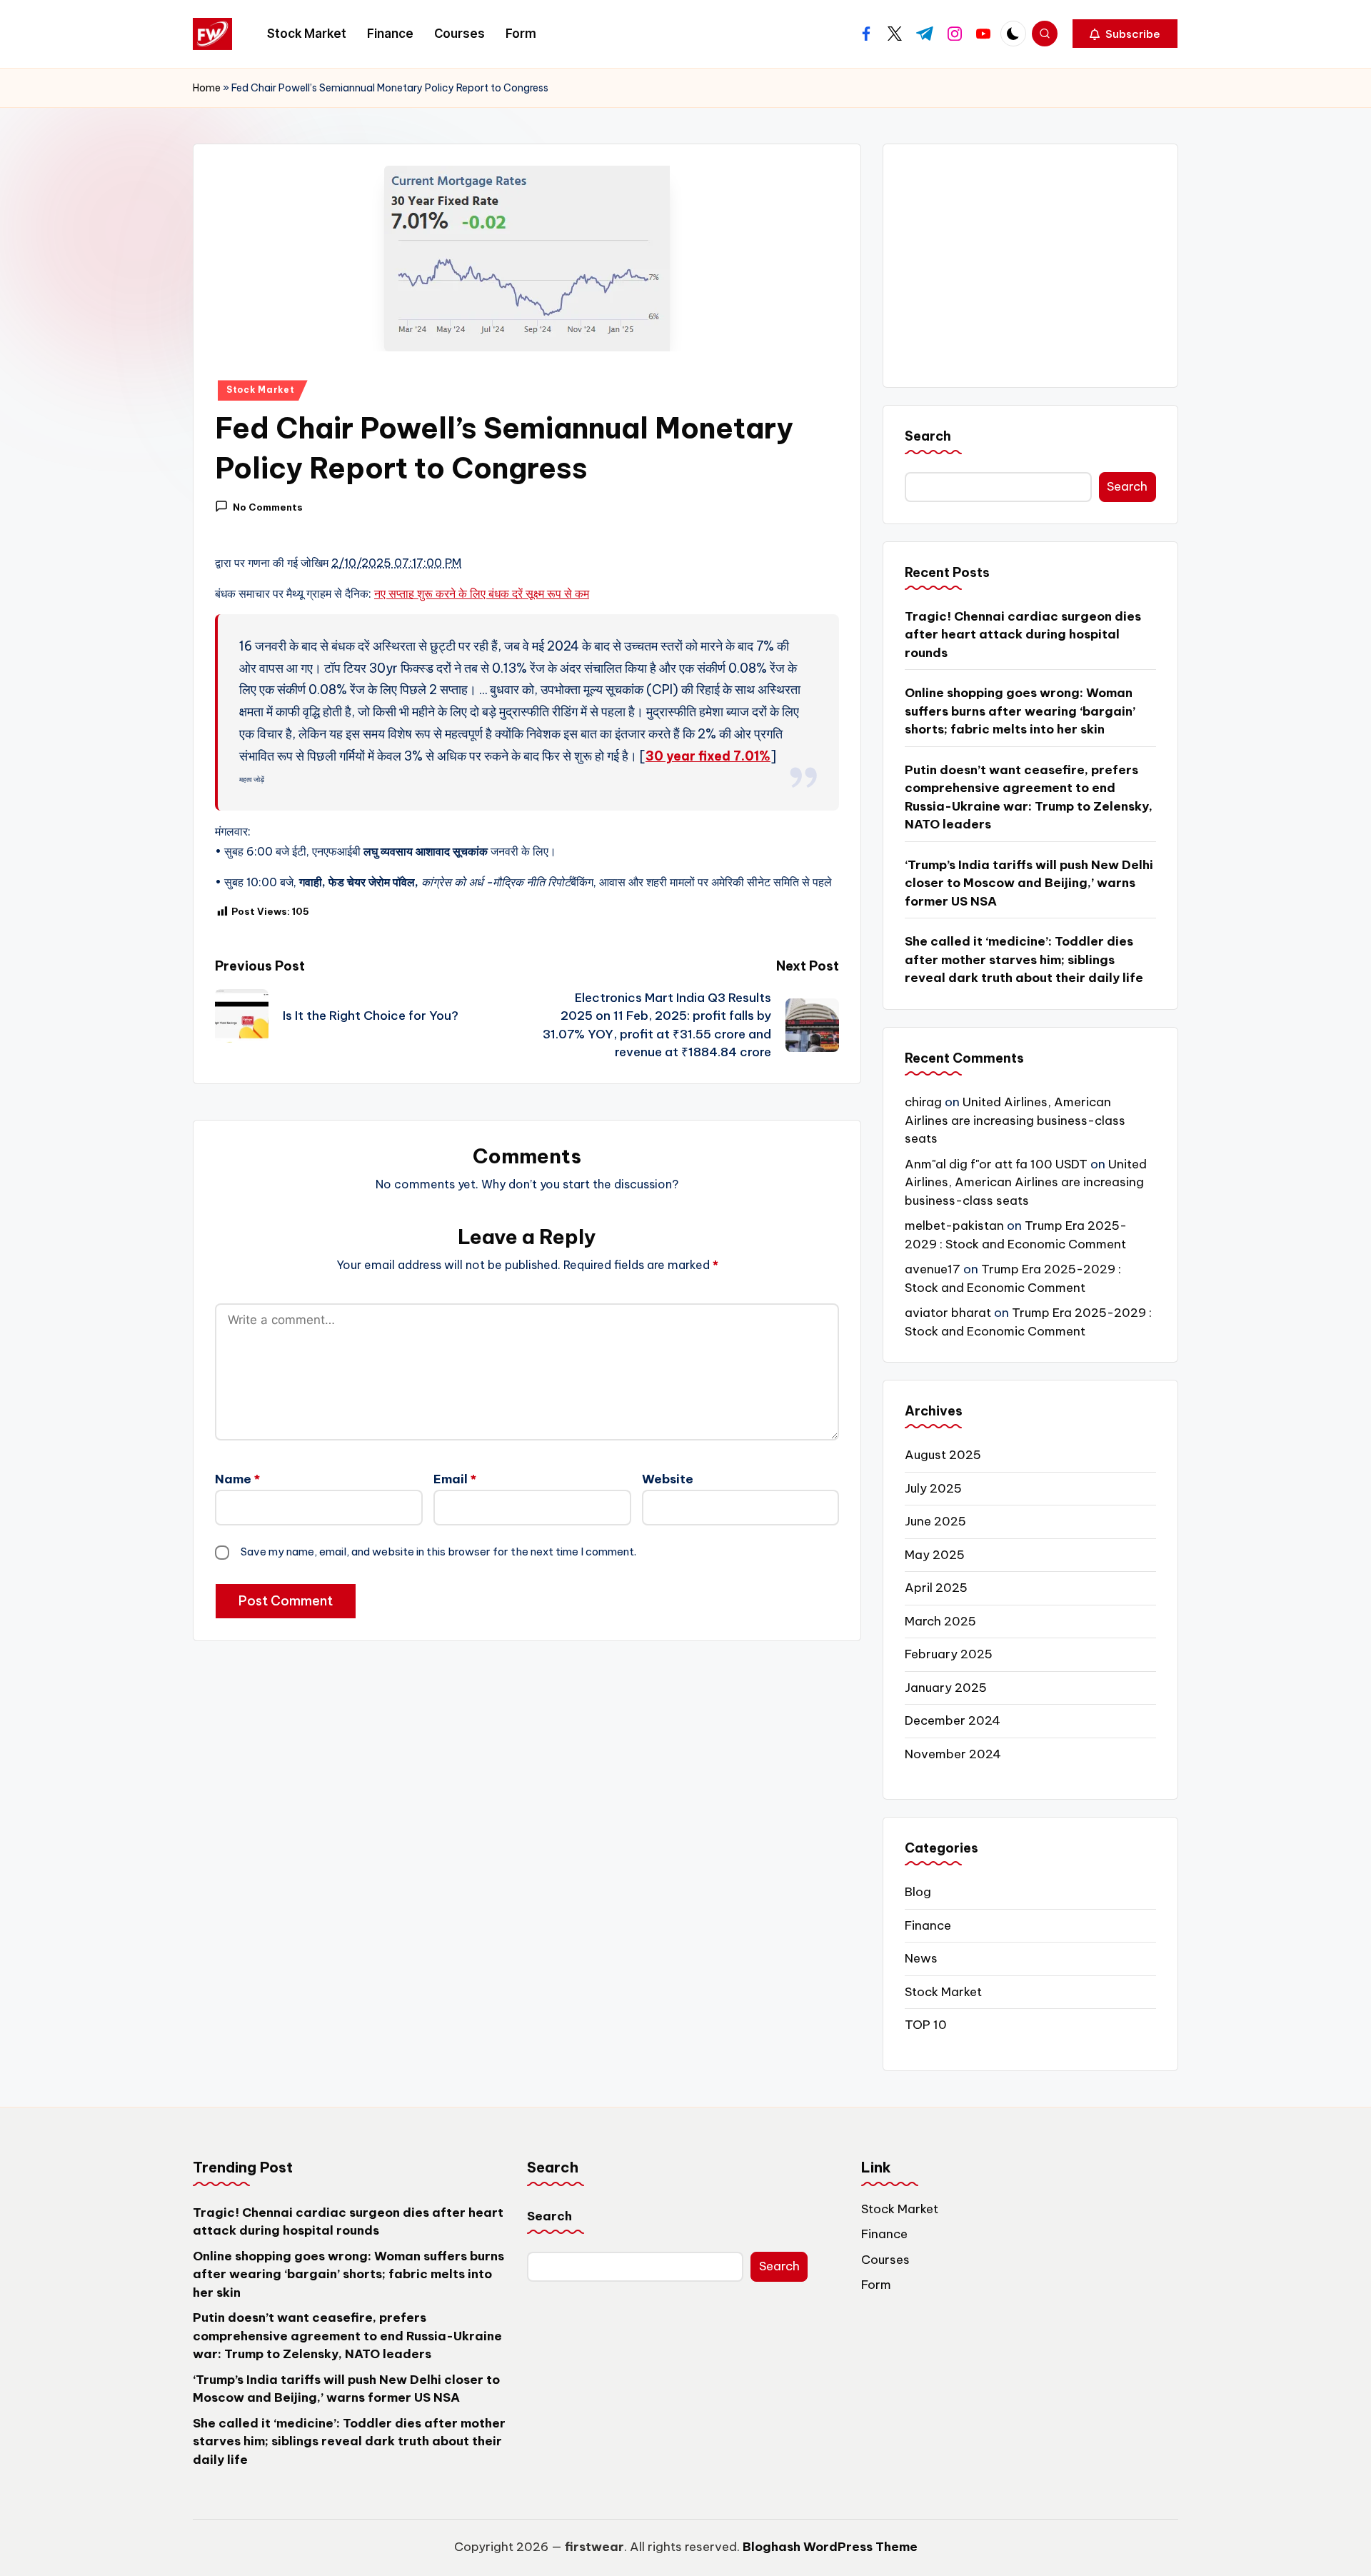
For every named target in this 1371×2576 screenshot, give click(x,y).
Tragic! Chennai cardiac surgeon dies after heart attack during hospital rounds (1023, 635)
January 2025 (946, 1688)
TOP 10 (926, 2025)
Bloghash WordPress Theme (830, 2547)
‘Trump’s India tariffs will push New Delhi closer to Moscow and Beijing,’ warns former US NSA (1029, 883)
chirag (923, 1102)
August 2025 (943, 1455)
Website (668, 1479)
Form (876, 2285)
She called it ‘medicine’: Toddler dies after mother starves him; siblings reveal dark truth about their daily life (1024, 959)
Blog (918, 1892)
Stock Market (261, 390)
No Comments (268, 507)
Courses (885, 2260)
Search (928, 436)
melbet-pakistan (954, 1226)
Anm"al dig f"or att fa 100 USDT (996, 1164)
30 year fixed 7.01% (708, 756)
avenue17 (933, 1269)
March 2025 (940, 1621)
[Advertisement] (1030, 266)
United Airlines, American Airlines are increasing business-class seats (1015, 1120)
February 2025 (949, 1654)
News (921, 1958)
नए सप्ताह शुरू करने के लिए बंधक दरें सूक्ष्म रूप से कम (482, 593)
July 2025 (933, 1488)
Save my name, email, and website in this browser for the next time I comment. (438, 1552)
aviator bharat (948, 1313)
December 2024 (953, 1720)
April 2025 (936, 1588)
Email (455, 1479)
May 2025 (935, 1555)
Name (237, 1479)
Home (207, 88)
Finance (928, 1925)
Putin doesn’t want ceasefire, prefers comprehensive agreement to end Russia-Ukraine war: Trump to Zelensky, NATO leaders (1029, 797)
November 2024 (953, 1754)
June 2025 (935, 1521)
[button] (1125, 34)
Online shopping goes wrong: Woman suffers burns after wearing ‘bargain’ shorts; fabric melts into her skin (1020, 711)
